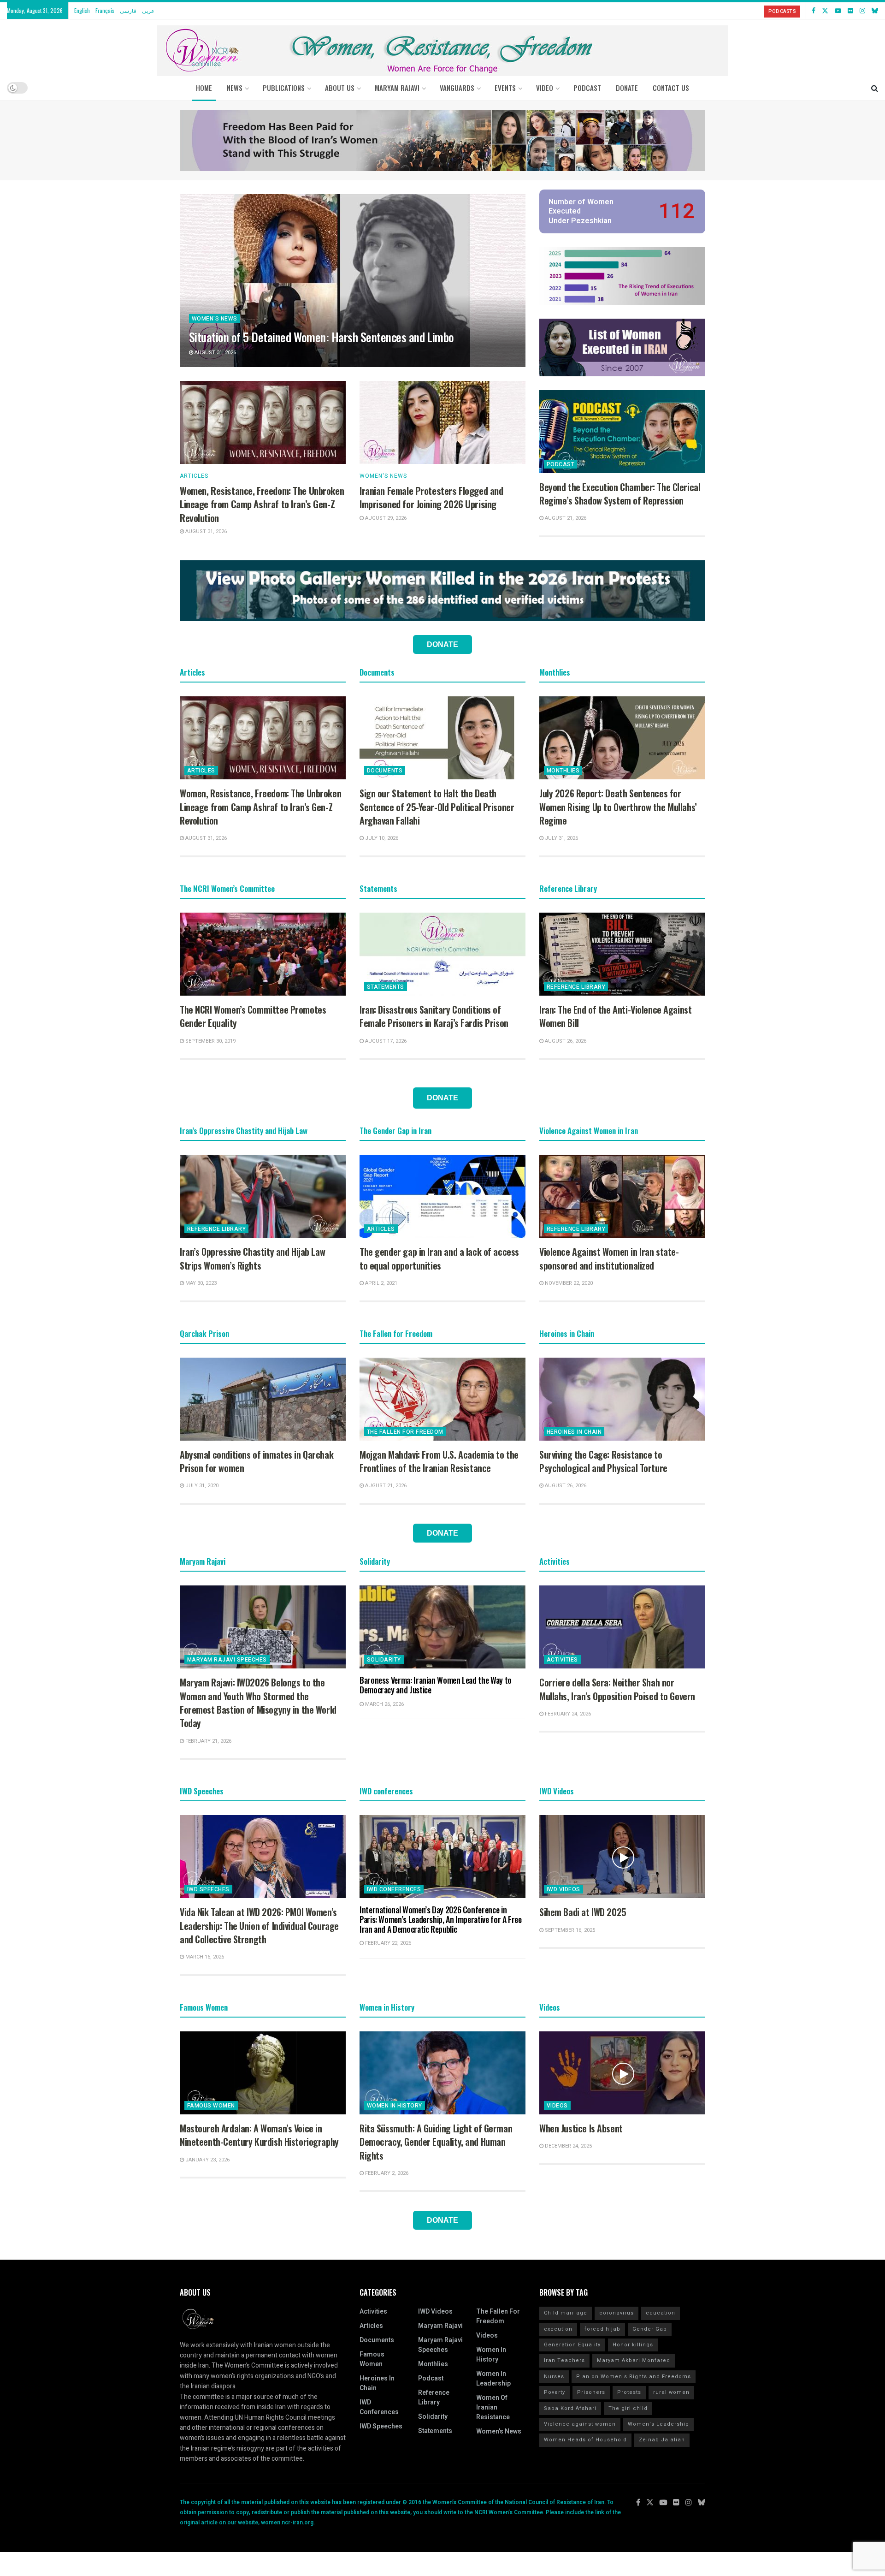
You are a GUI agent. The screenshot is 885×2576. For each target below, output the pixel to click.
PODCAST (587, 88)
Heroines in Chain (574, 1432)
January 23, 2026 (207, 2160)
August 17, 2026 (385, 1041)
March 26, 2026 (384, 1704)
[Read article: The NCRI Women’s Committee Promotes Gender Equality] (263, 954)
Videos (557, 2106)
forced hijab (602, 2329)
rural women (671, 2392)
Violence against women (580, 2424)
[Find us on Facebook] (814, 11)
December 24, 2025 (568, 2146)
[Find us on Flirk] (850, 11)
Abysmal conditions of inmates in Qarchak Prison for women (257, 1461)
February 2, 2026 (386, 2173)
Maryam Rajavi (440, 2326)
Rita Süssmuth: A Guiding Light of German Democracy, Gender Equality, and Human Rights (436, 2142)
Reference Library (576, 987)
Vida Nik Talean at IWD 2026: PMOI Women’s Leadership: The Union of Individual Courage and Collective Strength (259, 1926)
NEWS (235, 88)
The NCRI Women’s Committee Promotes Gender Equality (253, 1016)
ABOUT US (340, 88)
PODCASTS (782, 11)
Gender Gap (650, 2329)
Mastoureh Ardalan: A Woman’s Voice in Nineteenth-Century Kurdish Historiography (259, 2135)
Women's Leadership (658, 2424)
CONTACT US (671, 88)
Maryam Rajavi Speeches (227, 1660)
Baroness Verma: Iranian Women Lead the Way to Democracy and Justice (436, 1685)
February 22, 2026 (387, 1943)
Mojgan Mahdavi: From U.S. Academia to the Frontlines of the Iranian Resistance (439, 1461)
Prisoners (591, 2392)
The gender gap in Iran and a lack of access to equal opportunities (439, 1258)
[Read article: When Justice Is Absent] (622, 2073)
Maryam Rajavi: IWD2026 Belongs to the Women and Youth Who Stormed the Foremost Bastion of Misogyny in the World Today (258, 1703)
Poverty (555, 2392)
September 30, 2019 (210, 1041)
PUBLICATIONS (284, 88)
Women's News (215, 319)
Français (105, 10)
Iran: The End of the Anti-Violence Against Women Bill (615, 1016)
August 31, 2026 (215, 353)
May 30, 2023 (200, 1283)
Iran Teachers (564, 2360)
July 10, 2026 (381, 838)
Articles (194, 476)
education (661, 2313)
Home (204, 88)
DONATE (627, 88)
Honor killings (633, 2345)
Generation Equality (572, 2345)
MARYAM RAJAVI (397, 88)
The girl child (628, 2408)
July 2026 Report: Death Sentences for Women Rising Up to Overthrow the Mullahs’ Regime (618, 807)
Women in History (395, 2106)
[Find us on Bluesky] (875, 11)
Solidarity (384, 1660)
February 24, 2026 (567, 1714)
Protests (629, 2392)
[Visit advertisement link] (442, 141)
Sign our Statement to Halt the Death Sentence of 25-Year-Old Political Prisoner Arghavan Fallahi (437, 807)
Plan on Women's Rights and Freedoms (634, 2377)
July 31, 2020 (201, 1486)
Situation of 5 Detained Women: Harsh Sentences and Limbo (322, 337)
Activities (562, 1660)
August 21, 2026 (565, 518)
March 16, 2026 (204, 1957)
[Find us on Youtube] (838, 11)
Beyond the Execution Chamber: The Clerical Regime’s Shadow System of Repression (620, 494)
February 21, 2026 (208, 1741)
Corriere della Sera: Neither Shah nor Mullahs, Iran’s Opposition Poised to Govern (617, 1689)
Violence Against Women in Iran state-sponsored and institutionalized (609, 1258)
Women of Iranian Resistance (493, 2407)
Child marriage (566, 2313)
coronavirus (617, 2313)
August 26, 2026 (565, 1041)
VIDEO (545, 88)
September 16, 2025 (569, 1930)
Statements (386, 987)
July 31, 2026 (561, 838)
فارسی (128, 10)
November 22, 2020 (568, 1283)
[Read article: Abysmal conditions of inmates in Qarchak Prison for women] (263, 1399)
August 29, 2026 (385, 518)
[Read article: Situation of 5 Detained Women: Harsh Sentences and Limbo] (353, 281)
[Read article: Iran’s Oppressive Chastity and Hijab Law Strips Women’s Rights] (263, 1196)
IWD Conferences (394, 1889)
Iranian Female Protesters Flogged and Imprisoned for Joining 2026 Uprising (431, 497)
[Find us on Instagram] (862, 11)
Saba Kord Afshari (570, 2408)
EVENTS (505, 88)
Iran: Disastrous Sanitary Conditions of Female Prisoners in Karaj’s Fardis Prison (434, 1016)
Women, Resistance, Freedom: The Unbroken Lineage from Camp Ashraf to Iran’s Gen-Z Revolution (262, 504)
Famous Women (211, 2106)
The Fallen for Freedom (405, 1432)
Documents (385, 771)
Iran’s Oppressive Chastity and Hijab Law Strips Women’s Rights (252, 1258)
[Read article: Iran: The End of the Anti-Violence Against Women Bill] (622, 954)
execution (558, 2329)
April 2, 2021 (381, 1283)
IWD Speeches (208, 1889)
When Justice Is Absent (581, 2128)
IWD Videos (563, 1889)
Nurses (554, 2377)
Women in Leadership (493, 2379)
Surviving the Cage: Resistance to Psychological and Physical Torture (603, 1461)
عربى (148, 10)
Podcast (560, 464)
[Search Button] (875, 88)
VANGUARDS (457, 88)
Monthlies (563, 771)
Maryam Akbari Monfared (634, 2360)
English (82, 10)
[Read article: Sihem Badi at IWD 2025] (622, 1857)
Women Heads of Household (585, 2440)
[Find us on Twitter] (825, 11)
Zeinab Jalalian (662, 2440)
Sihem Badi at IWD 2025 (583, 1912)
